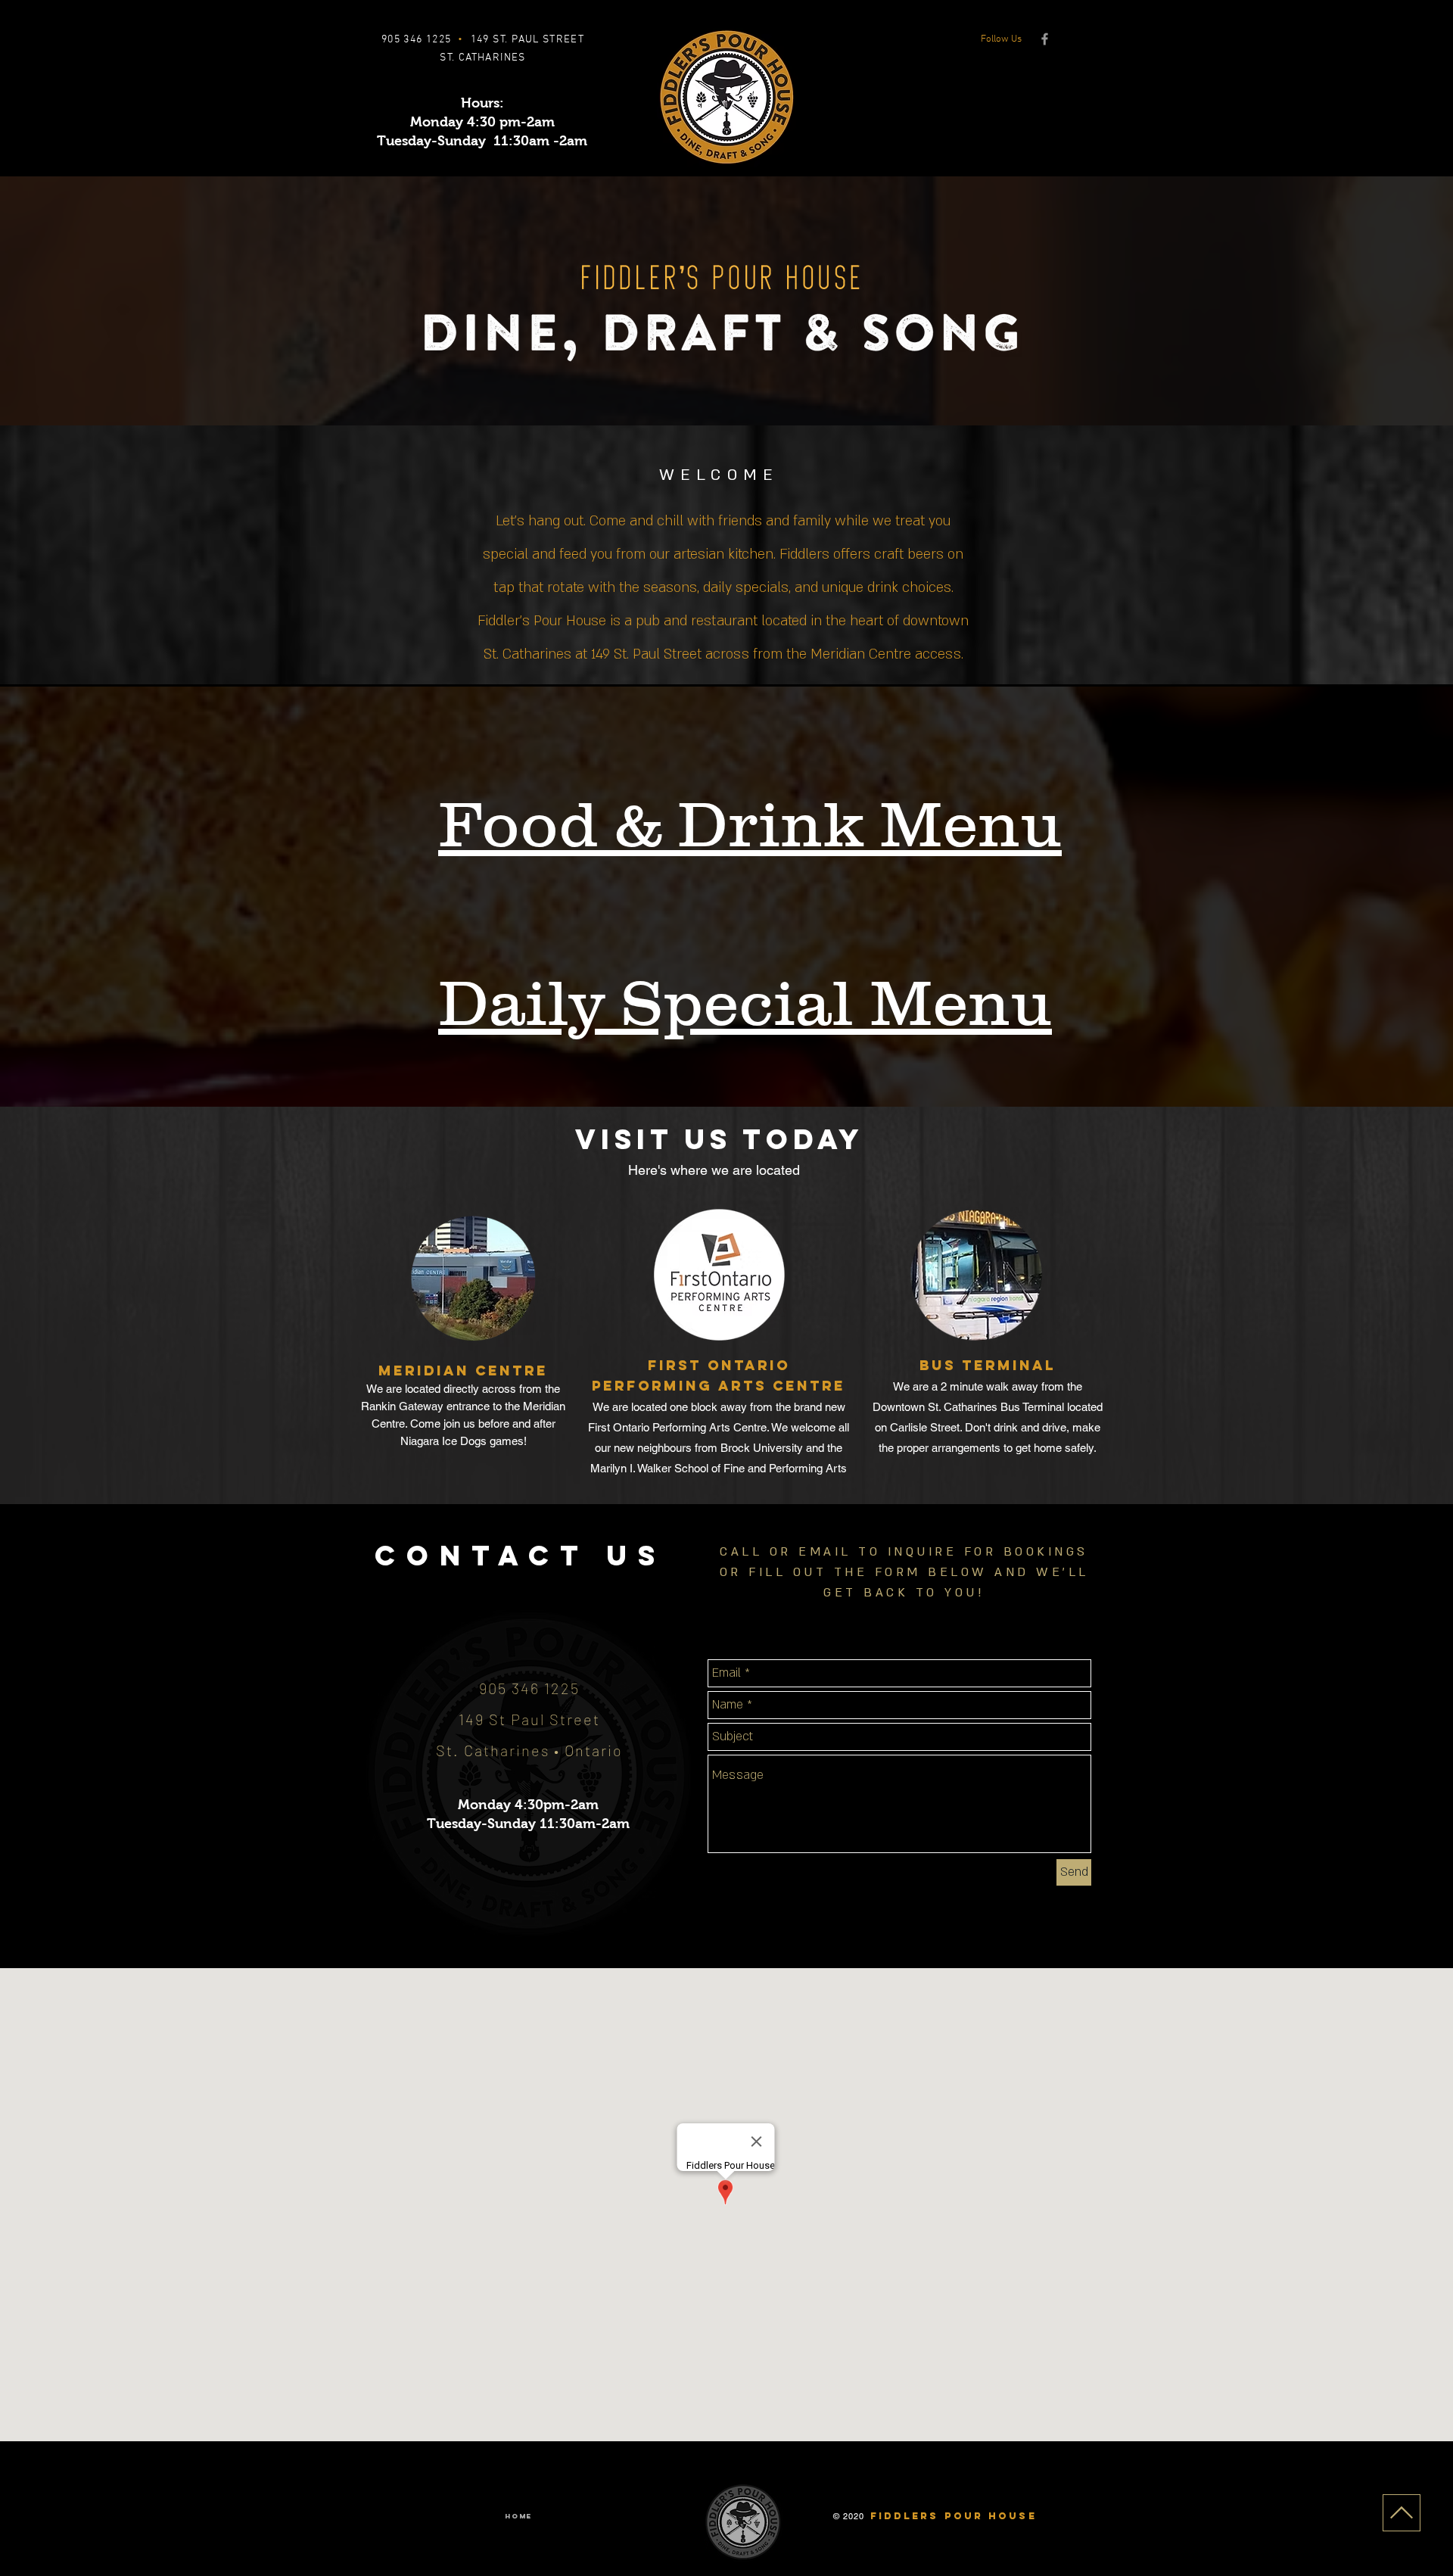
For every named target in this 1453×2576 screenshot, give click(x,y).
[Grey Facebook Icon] (1045, 39)
